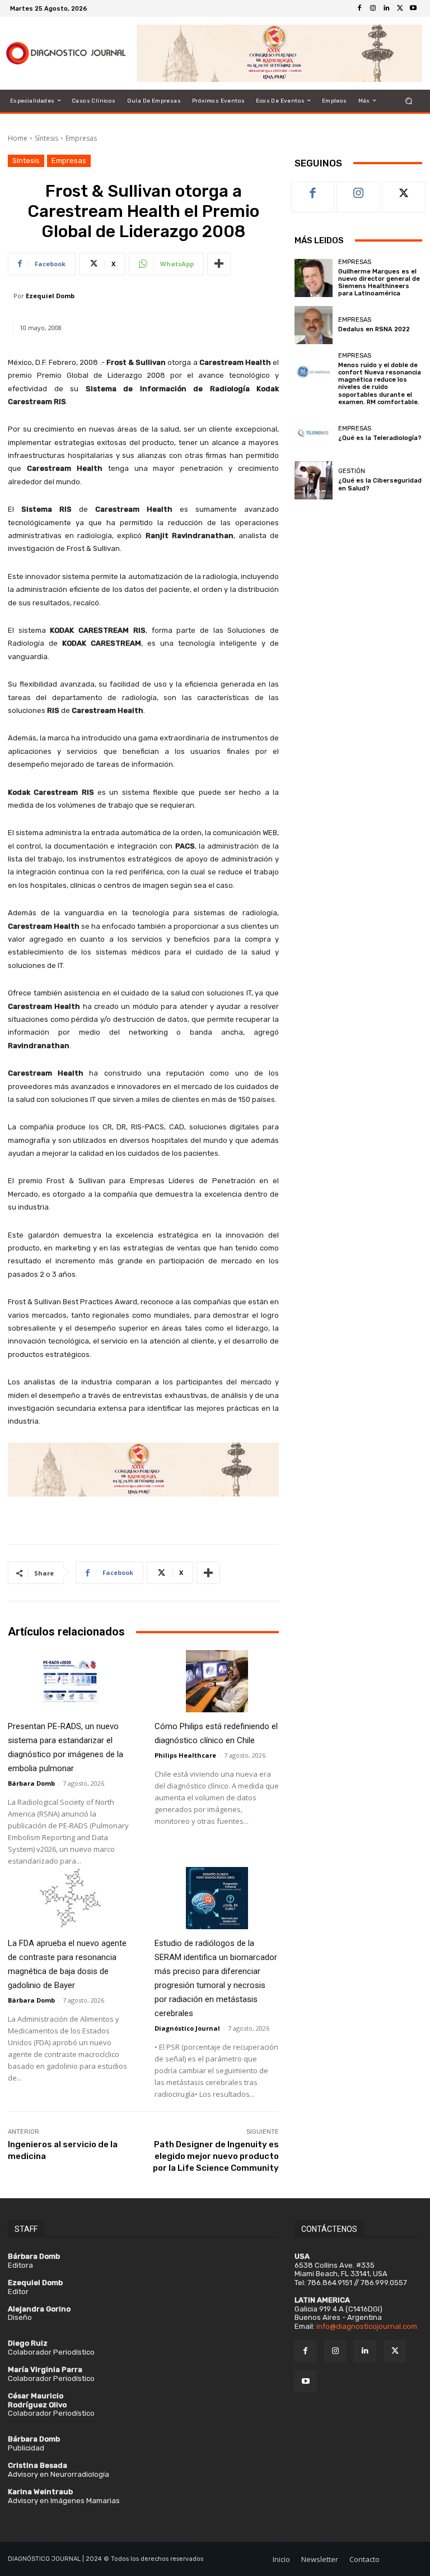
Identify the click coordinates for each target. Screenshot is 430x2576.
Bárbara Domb (31, 1783)
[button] (409, 101)
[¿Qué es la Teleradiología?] (314, 433)
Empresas (81, 138)
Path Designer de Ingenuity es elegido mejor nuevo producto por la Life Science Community (216, 2156)
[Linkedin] (386, 8)
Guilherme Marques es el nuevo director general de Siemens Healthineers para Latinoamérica (379, 283)
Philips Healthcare (185, 1755)
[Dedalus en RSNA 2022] (314, 325)
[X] (400, 8)
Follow (359, 190)
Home (18, 138)
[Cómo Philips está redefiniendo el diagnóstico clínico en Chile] (217, 1681)
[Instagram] (373, 8)
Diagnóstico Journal (187, 2028)
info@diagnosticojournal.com (367, 2326)
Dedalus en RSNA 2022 (374, 329)
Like (313, 190)
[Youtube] (413, 8)
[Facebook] (359, 8)
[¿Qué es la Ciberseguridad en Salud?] (314, 480)
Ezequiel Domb (50, 296)
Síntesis (46, 138)
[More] (219, 264)
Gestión (352, 471)
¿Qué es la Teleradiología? (380, 438)
